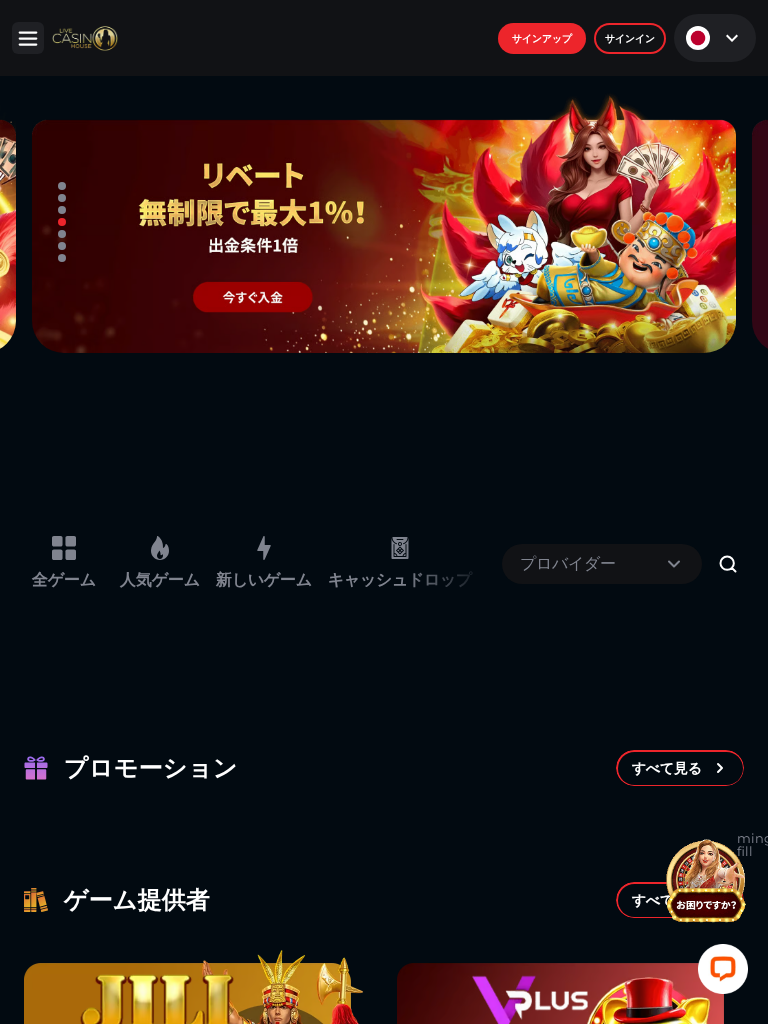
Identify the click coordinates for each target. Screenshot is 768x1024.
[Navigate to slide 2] (62, 198)
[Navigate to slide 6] (62, 246)
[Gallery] (384, 222)
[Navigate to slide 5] (62, 234)
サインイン (630, 38)
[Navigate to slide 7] (62, 258)
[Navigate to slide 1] (62, 186)
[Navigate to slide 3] (62, 210)
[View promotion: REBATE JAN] (384, 222)
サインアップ (542, 38)
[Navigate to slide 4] (62, 222)
